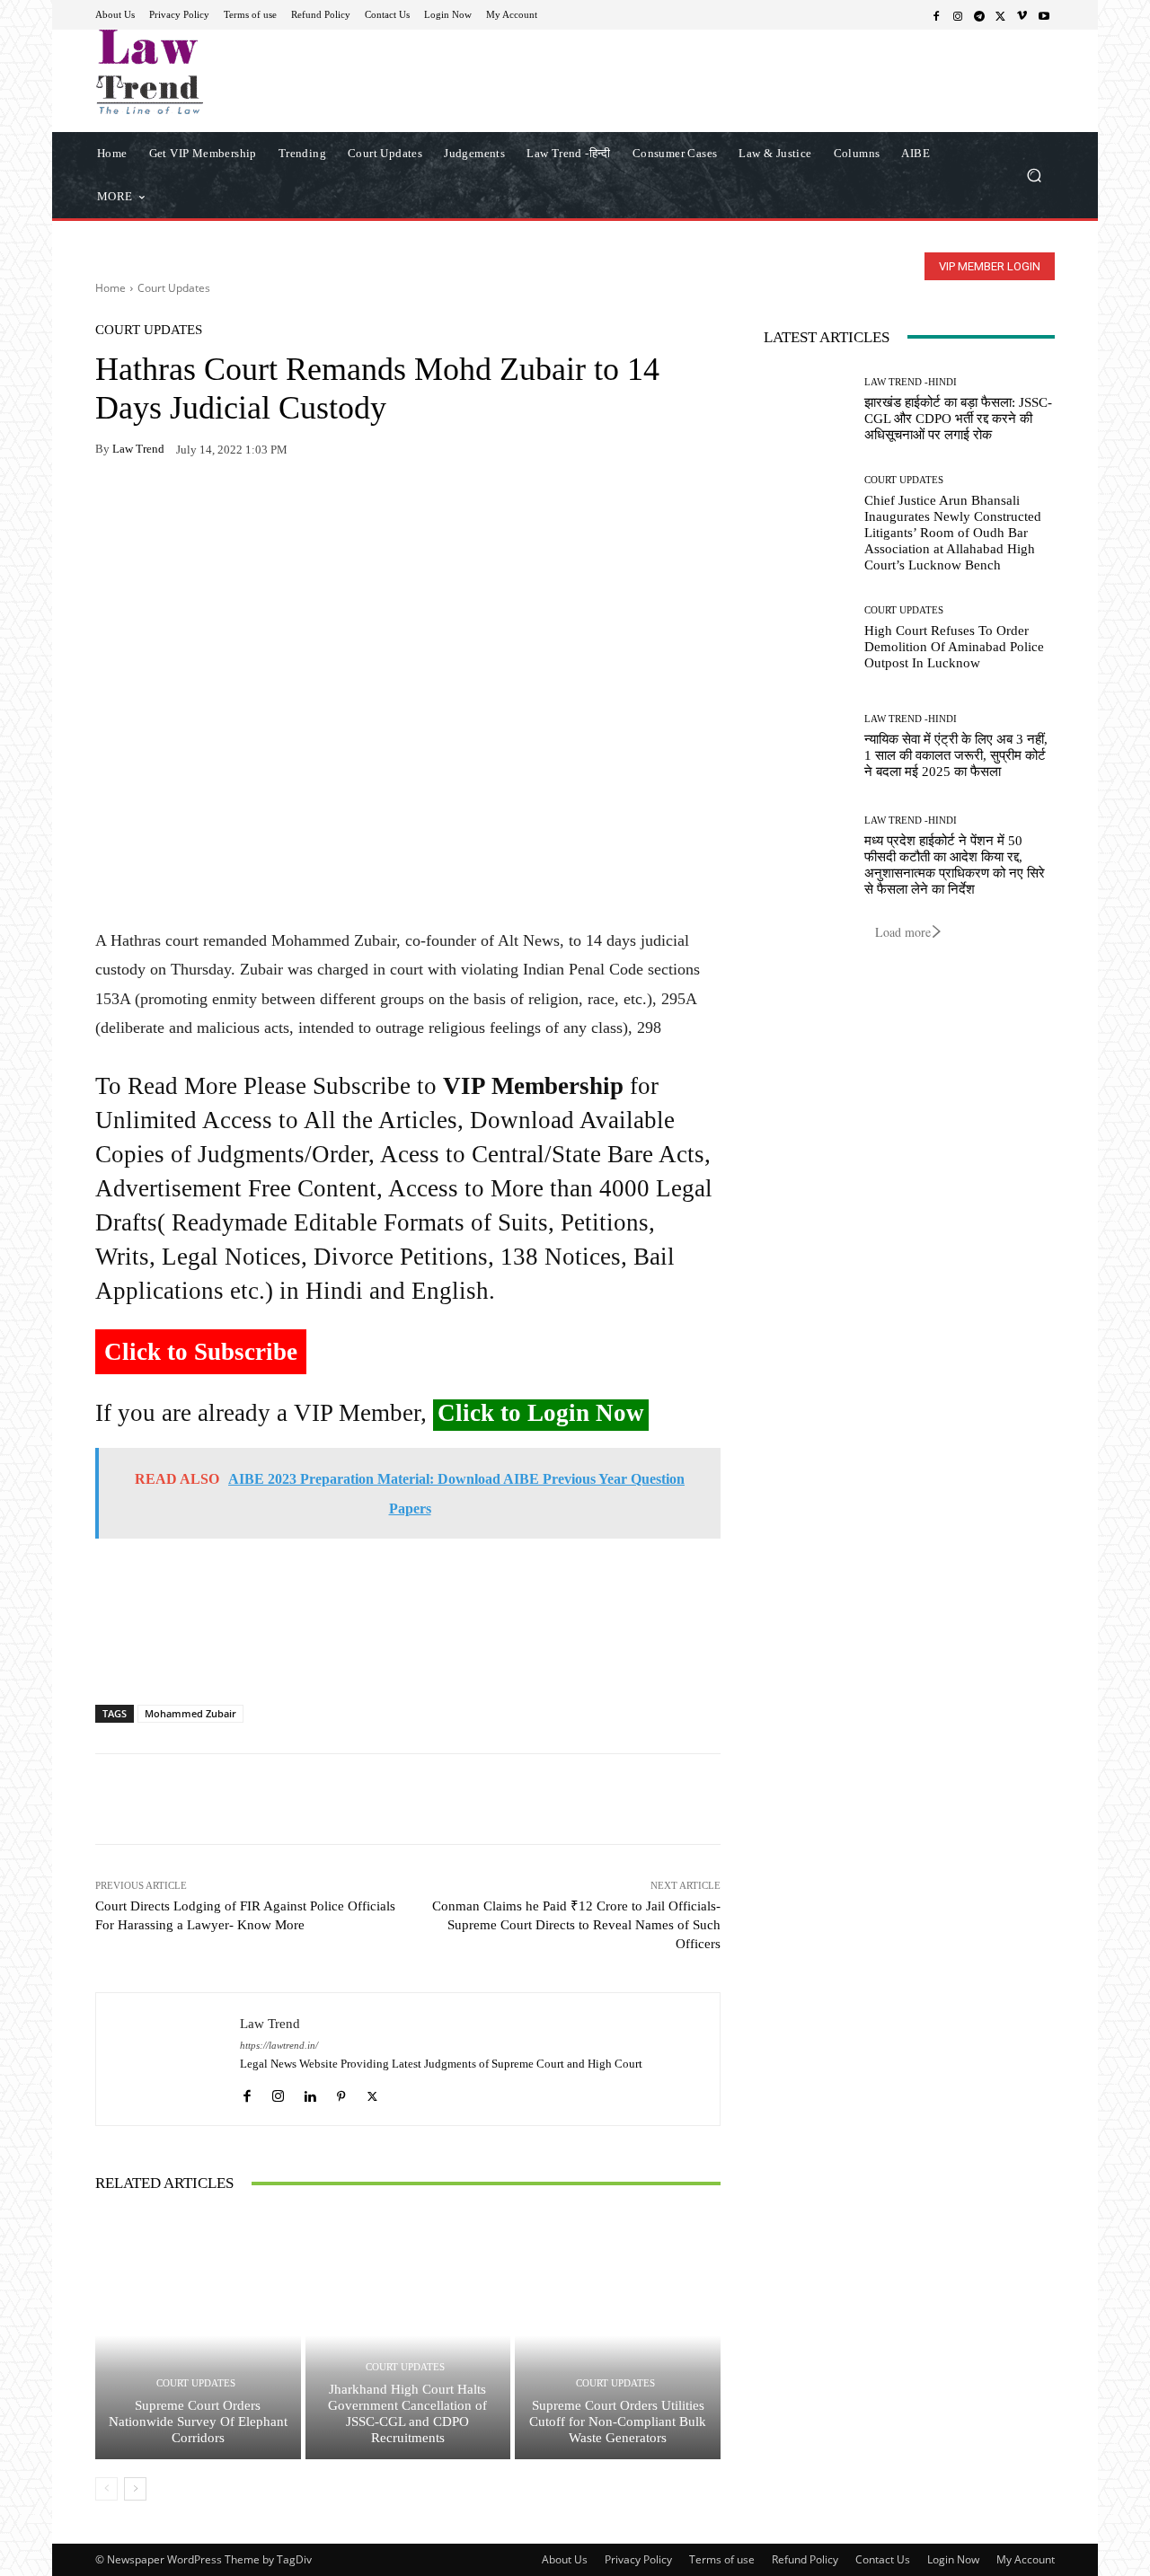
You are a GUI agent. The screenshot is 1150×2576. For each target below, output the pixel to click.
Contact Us (883, 2559)
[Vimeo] (1022, 15)
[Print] (237, 506)
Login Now (953, 2559)
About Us (565, 2559)
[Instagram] (958, 15)
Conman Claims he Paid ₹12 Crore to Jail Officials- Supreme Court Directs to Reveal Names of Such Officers (576, 1925)
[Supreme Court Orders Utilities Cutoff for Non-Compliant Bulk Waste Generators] (618, 2335)
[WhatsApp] (155, 506)
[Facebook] (936, 15)
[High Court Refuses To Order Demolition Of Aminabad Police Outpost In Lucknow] (807, 638)
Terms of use (722, 2559)
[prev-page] (106, 2489)
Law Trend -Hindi (911, 382)
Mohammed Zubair (190, 1713)
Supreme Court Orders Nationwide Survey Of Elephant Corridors (198, 2422)
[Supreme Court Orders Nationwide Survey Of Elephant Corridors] (198, 2335)
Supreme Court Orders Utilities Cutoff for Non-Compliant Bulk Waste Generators (618, 2422)
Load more (903, 932)
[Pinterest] (279, 506)
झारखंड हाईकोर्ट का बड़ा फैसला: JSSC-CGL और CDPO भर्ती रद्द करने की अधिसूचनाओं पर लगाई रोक (958, 419)
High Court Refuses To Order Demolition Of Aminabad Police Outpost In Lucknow (954, 647)
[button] (1034, 175)
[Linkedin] (310, 2091)
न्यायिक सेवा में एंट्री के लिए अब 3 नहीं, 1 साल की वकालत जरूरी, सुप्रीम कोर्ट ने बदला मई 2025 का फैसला (956, 755)
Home (111, 288)
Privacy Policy (638, 2559)
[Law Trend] (168, 2059)
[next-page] (135, 2489)
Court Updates (174, 288)
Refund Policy (805, 2559)
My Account (1026, 2559)
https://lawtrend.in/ (279, 2046)
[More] (321, 506)
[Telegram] (979, 15)
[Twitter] (1001, 15)
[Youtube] (1044, 15)
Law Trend (138, 449)
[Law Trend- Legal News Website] (224, 72)
